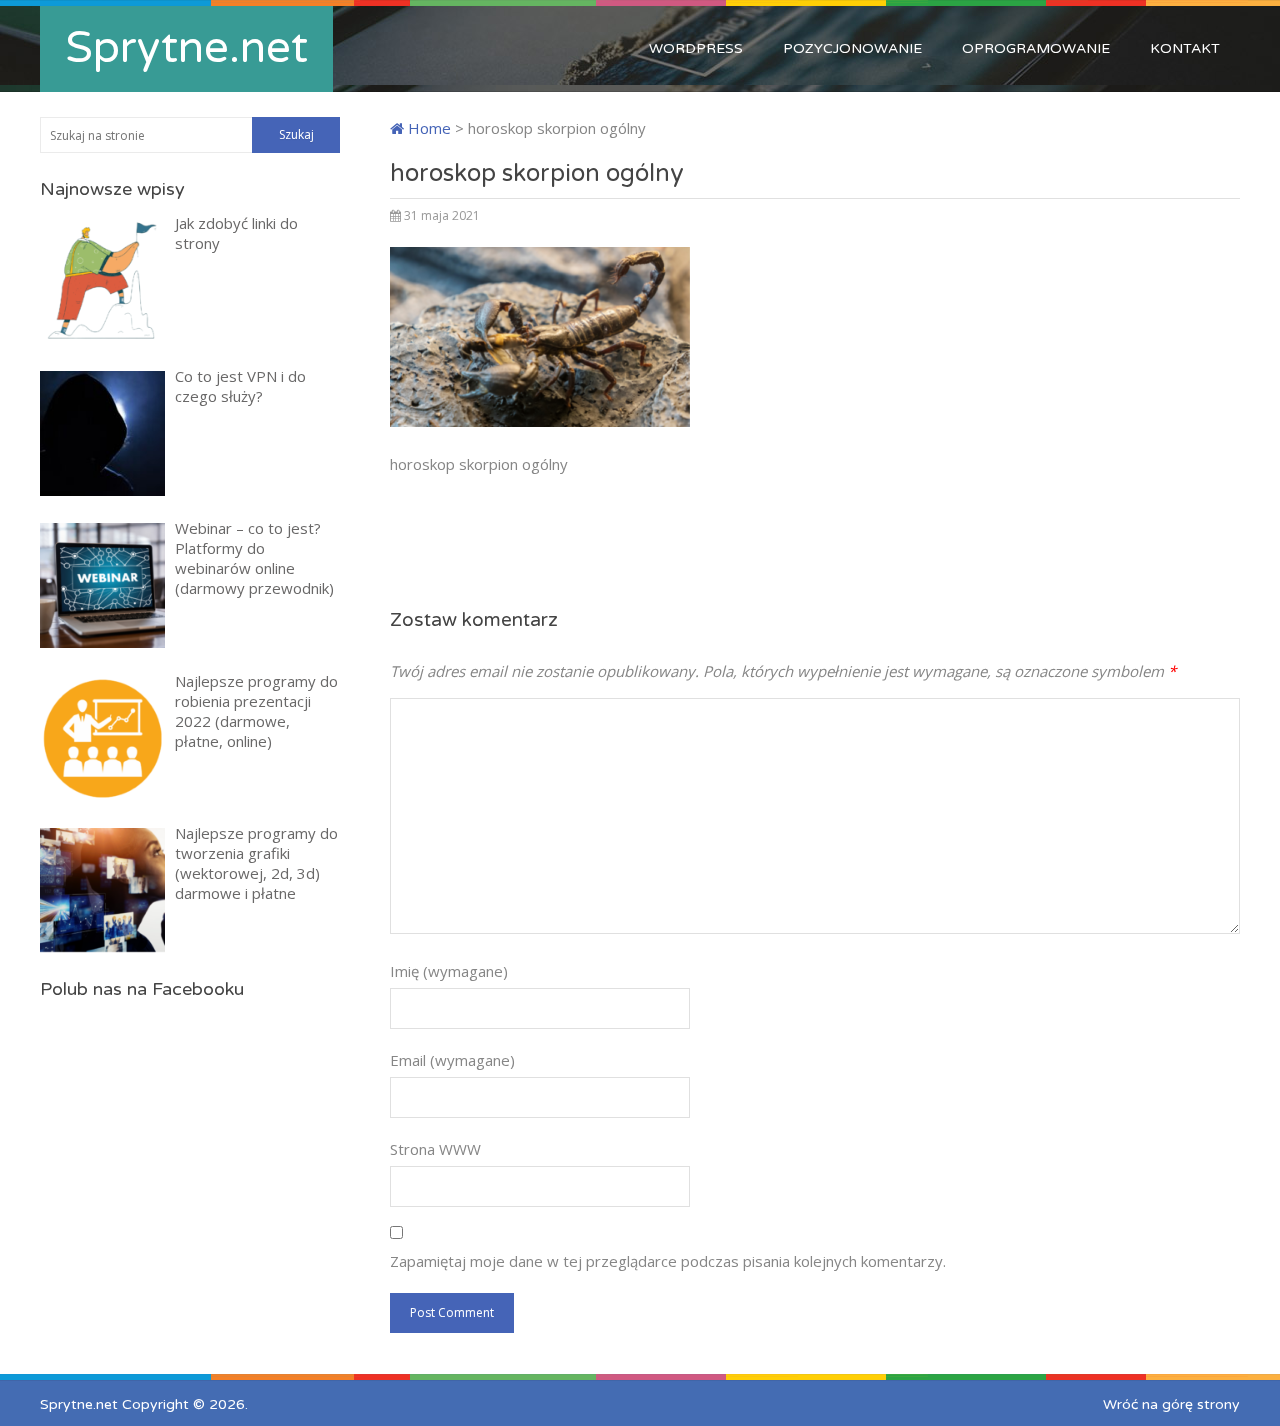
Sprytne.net (186, 48)
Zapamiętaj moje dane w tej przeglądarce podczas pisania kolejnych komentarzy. (668, 1261)
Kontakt (1185, 48)
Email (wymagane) (452, 1060)
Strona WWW (435, 1149)
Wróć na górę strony (1171, 1404)
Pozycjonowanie (852, 48)
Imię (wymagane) (449, 971)
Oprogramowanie (1036, 48)
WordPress (696, 48)
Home (427, 128)
